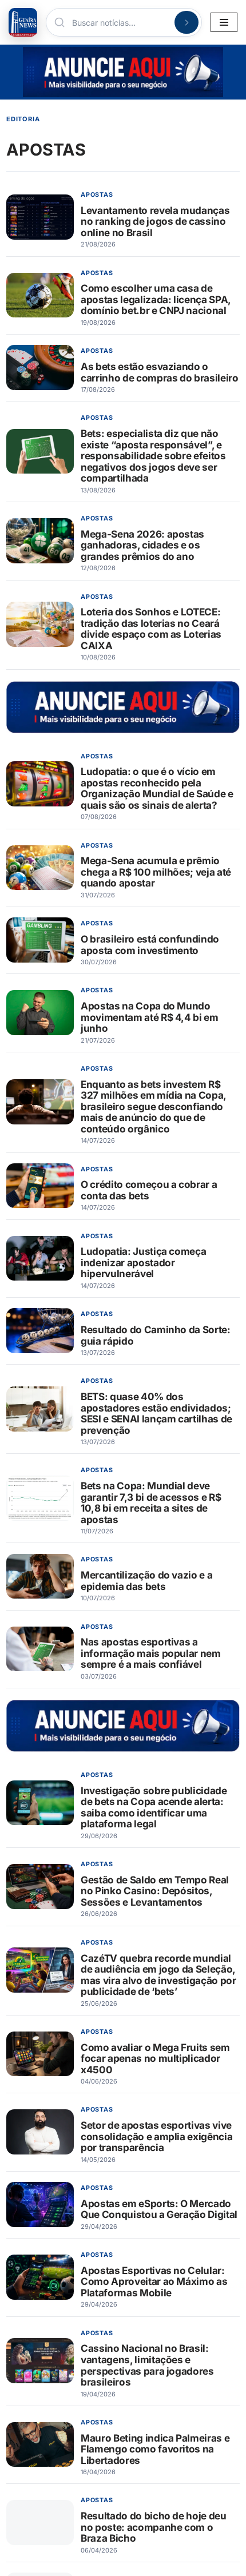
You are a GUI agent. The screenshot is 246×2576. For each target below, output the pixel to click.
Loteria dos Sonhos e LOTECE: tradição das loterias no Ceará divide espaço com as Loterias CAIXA (151, 629)
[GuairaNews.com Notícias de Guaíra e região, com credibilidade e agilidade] (23, 22)
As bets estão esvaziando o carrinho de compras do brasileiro (160, 372)
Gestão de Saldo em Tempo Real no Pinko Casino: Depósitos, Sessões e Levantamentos (155, 1891)
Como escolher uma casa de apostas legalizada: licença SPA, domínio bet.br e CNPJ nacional (156, 299)
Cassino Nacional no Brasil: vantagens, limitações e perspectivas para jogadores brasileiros (147, 2365)
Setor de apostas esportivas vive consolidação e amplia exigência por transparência (156, 2136)
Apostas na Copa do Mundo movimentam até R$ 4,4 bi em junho (150, 1017)
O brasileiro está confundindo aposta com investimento (150, 945)
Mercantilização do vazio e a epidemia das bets (146, 1581)
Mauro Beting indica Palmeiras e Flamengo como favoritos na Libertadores (155, 2449)
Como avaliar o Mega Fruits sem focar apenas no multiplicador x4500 (155, 2058)
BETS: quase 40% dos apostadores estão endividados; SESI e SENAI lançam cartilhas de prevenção (156, 1413)
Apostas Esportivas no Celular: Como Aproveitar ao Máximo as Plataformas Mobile (154, 2281)
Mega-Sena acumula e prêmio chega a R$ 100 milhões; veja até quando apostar (156, 872)
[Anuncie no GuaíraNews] (123, 72)
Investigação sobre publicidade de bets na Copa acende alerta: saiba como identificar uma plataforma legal (154, 1807)
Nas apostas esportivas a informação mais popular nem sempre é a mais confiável (151, 1653)
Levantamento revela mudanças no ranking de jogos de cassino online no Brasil (155, 221)
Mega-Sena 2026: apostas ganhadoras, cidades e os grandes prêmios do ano (142, 545)
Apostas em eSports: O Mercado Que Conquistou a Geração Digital (159, 2209)
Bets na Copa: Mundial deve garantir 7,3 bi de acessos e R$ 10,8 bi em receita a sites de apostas (151, 1502)
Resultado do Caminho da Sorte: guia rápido (156, 1335)
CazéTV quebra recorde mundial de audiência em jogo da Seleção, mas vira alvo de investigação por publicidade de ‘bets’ (158, 1975)
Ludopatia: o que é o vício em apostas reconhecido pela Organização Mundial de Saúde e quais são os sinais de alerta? (157, 788)
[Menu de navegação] (224, 22)
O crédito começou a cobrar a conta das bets (149, 1190)
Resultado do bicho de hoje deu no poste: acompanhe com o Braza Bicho (154, 2527)
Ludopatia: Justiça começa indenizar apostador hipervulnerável (143, 1262)
